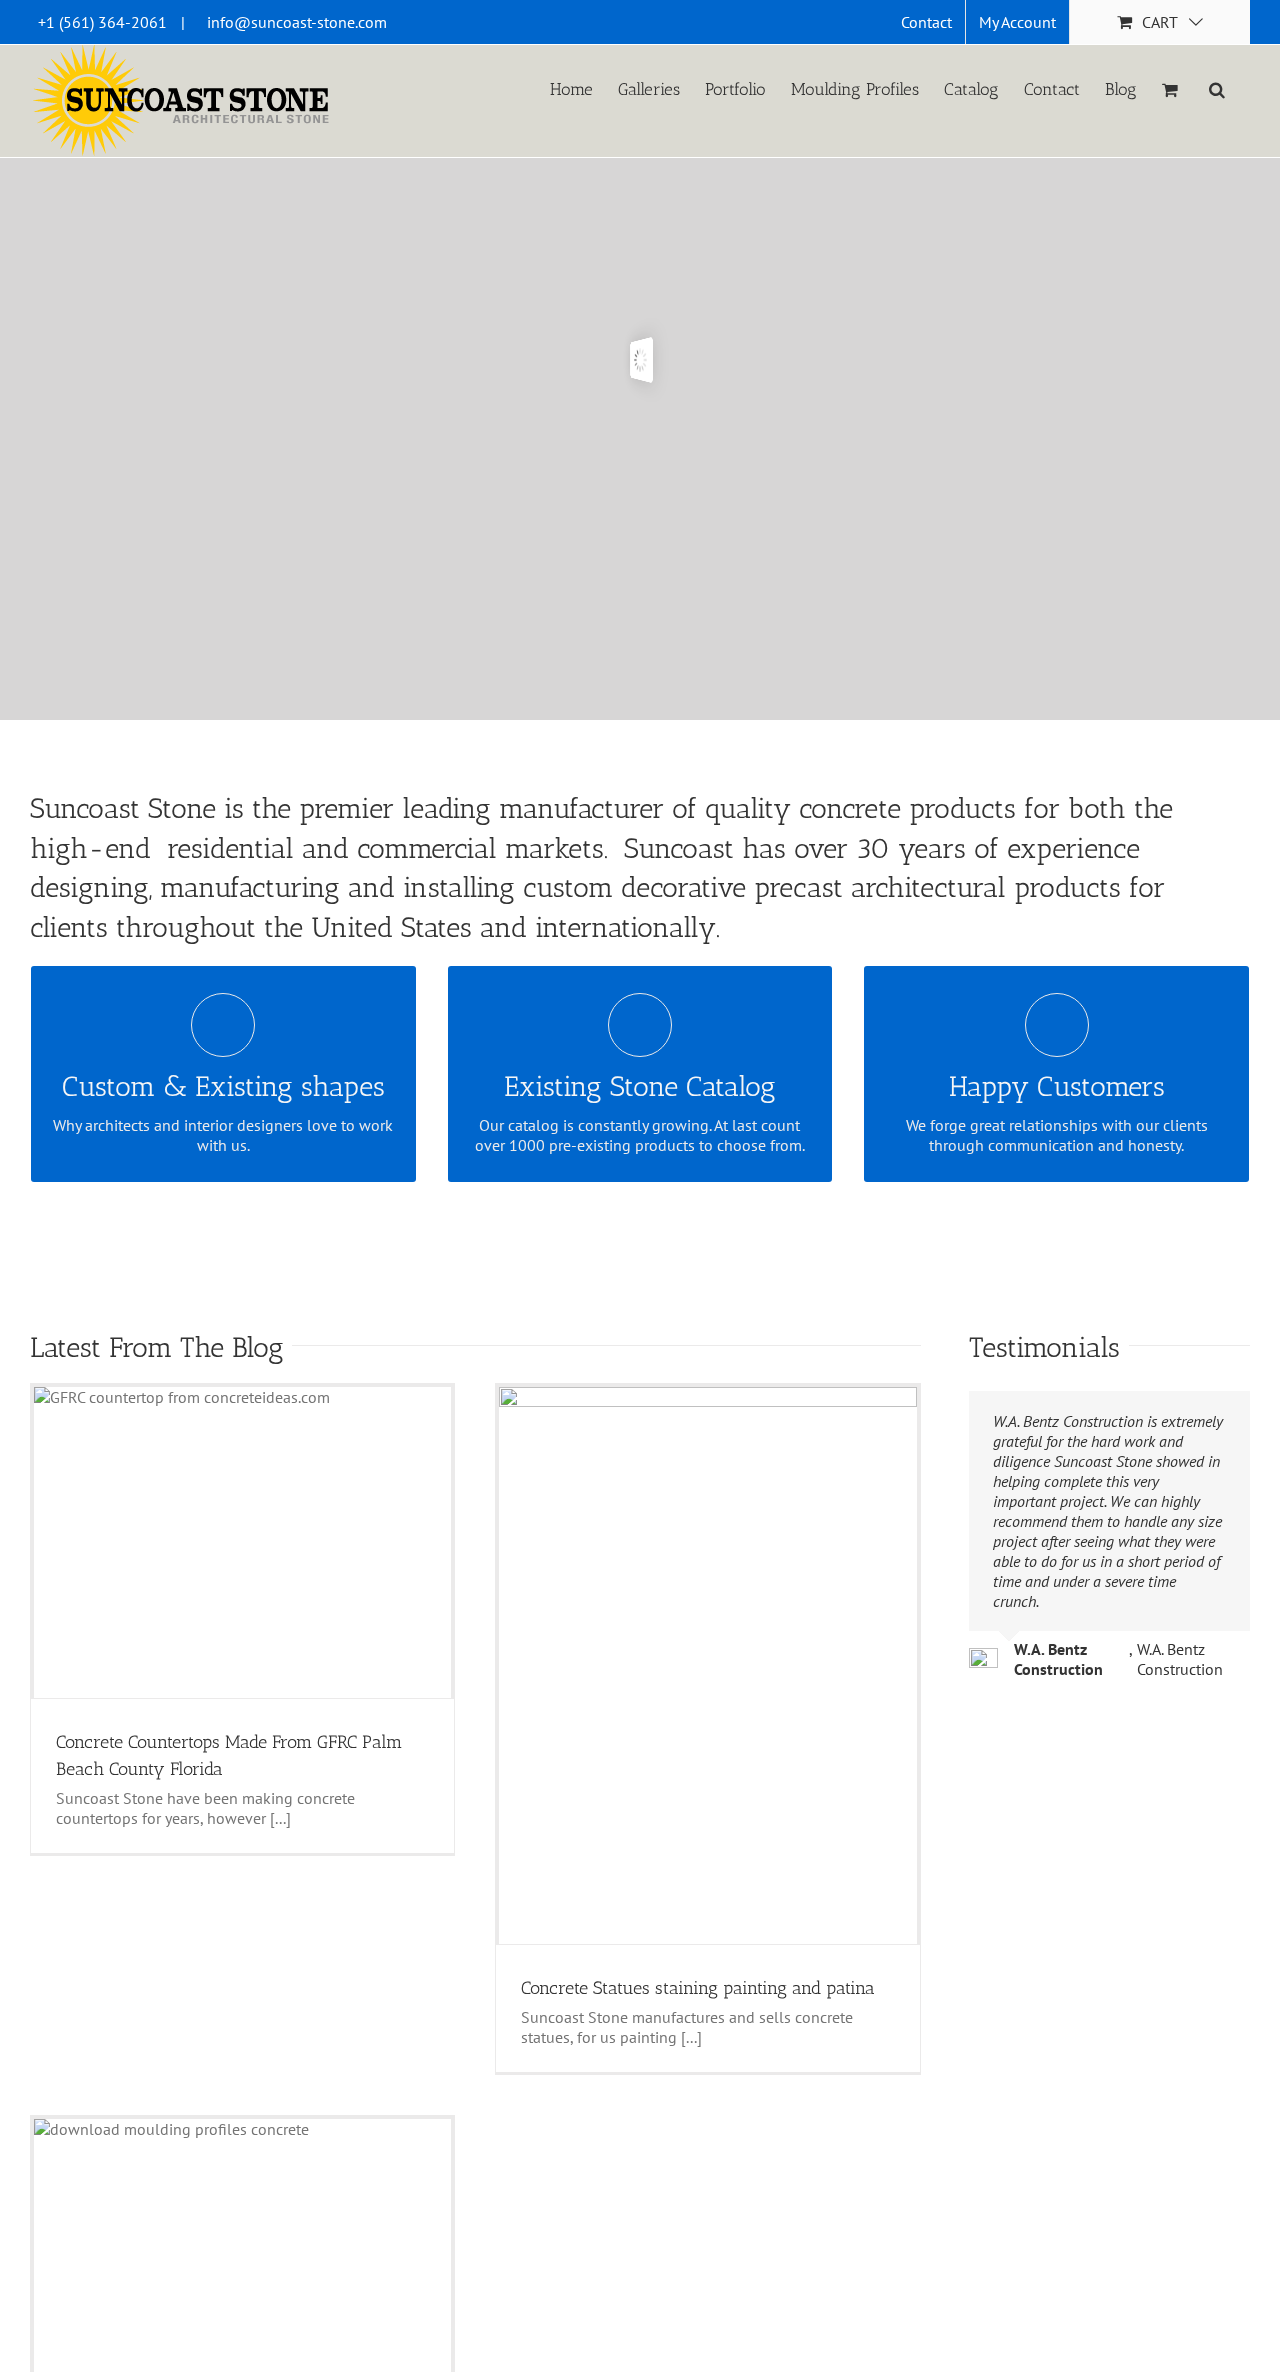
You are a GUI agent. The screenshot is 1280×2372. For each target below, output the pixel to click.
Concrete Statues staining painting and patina (698, 1988)
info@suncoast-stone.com (297, 22)
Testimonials (1044, 1347)
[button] (1217, 88)
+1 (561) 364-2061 (102, 22)
